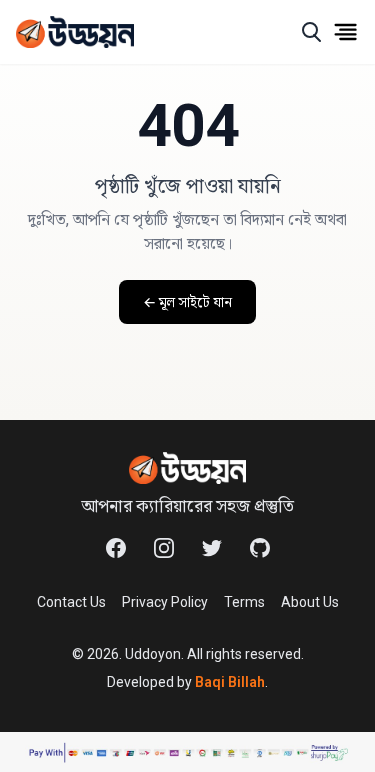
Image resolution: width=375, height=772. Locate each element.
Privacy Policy (165, 602)
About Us (310, 602)
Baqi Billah (230, 682)
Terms (244, 602)
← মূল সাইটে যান (187, 302)
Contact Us (71, 602)
